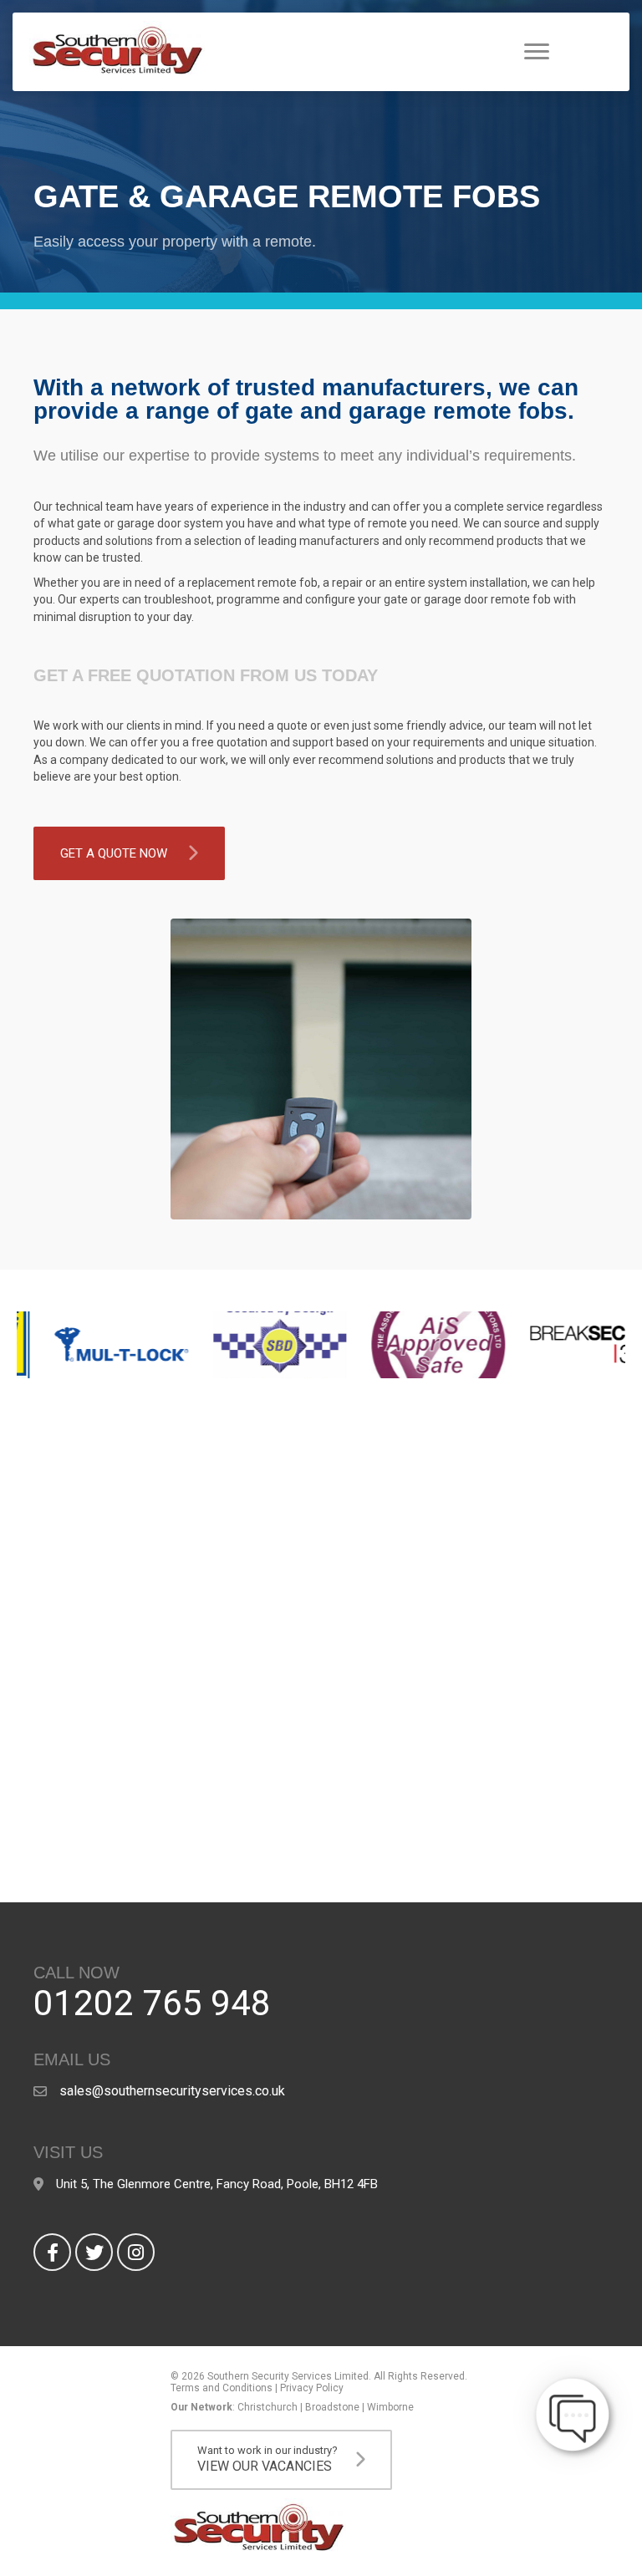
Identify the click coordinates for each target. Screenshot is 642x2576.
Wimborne (390, 2407)
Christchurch (267, 2407)
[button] (129, 853)
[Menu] (537, 52)
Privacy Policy (312, 2388)
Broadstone (332, 2407)
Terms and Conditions (222, 2388)
